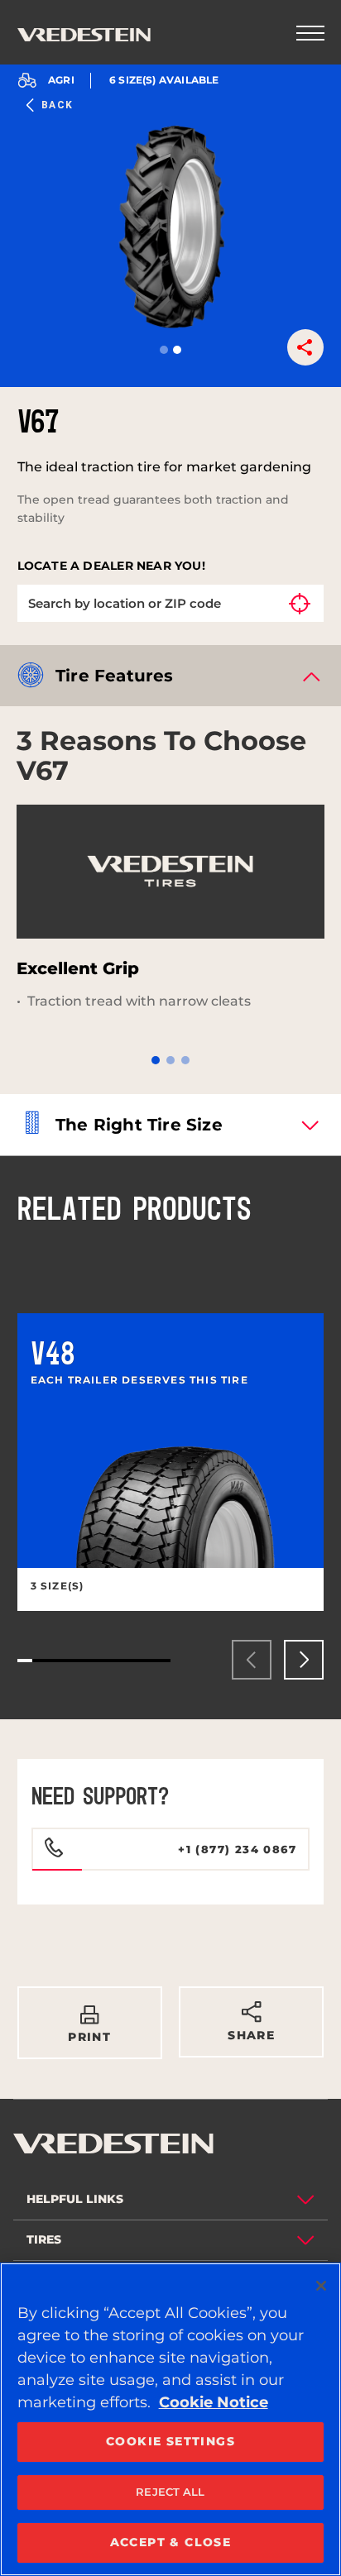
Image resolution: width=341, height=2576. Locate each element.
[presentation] (252, 1660)
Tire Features (115, 676)
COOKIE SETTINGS (170, 2441)
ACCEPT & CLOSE (171, 2542)
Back (58, 105)
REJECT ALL (170, 2492)
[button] (164, 350)
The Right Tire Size (139, 1125)
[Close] (321, 2286)
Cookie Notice (214, 2402)
